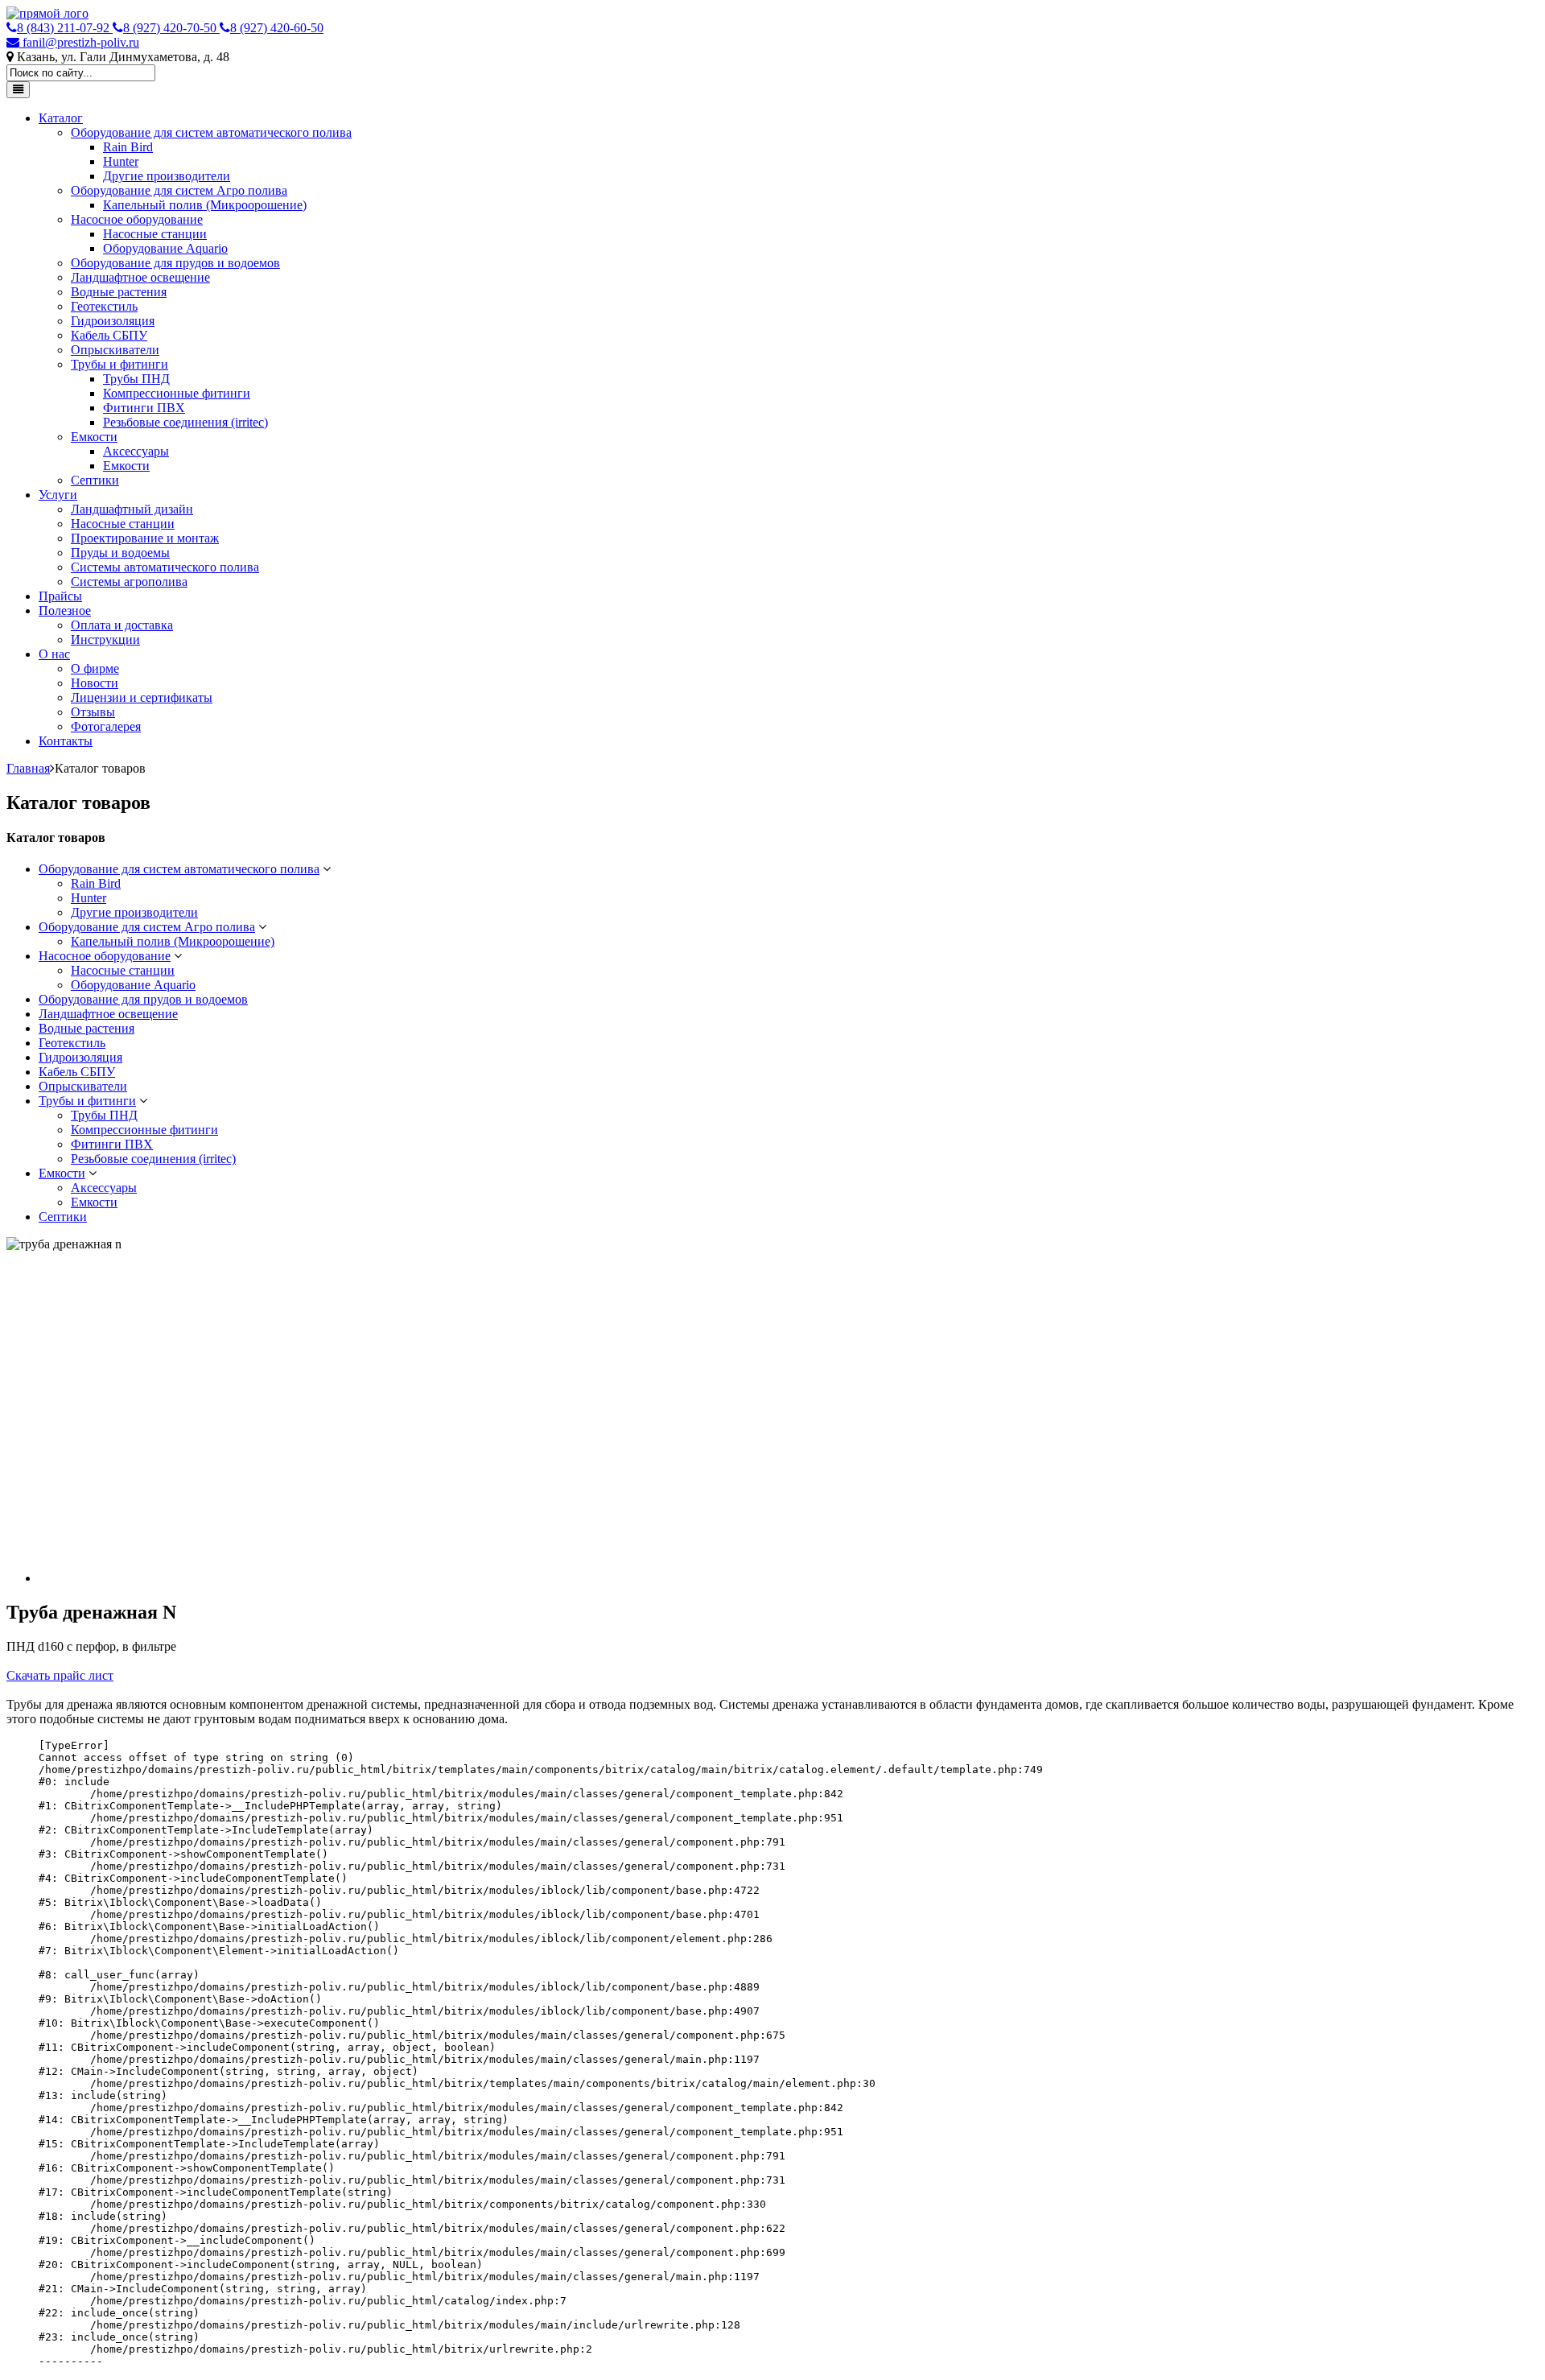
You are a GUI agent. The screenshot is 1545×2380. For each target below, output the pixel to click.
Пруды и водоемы (120, 553)
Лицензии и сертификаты (142, 697)
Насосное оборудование (137, 219)
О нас (54, 654)
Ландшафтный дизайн (132, 509)
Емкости (94, 437)
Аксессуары (136, 451)
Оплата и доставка (122, 625)
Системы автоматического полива (165, 567)
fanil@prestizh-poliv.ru (79, 42)
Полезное (65, 610)
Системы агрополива (129, 582)
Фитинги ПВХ (144, 408)
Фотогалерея (106, 726)
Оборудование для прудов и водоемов (175, 263)
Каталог (61, 118)
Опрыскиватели (115, 350)
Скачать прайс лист (60, 1675)
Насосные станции (155, 234)
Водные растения (119, 292)
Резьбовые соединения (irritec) (185, 422)
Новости (95, 683)
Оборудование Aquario (165, 248)
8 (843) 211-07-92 (65, 28)
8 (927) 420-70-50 (171, 28)
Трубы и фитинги (119, 364)
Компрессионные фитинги (177, 393)
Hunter (121, 161)
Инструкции (105, 639)
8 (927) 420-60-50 (277, 28)
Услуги (58, 495)
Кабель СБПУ (109, 335)
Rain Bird (128, 147)
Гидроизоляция (113, 321)
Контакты (66, 741)
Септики (95, 480)
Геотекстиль (104, 306)
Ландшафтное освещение (140, 277)
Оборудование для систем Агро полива (179, 190)
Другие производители (167, 176)
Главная (28, 768)
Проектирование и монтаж (145, 538)
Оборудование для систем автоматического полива (211, 132)
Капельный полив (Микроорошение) (205, 205)
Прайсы (60, 596)
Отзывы (93, 712)
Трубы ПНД (136, 379)
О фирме (95, 668)
